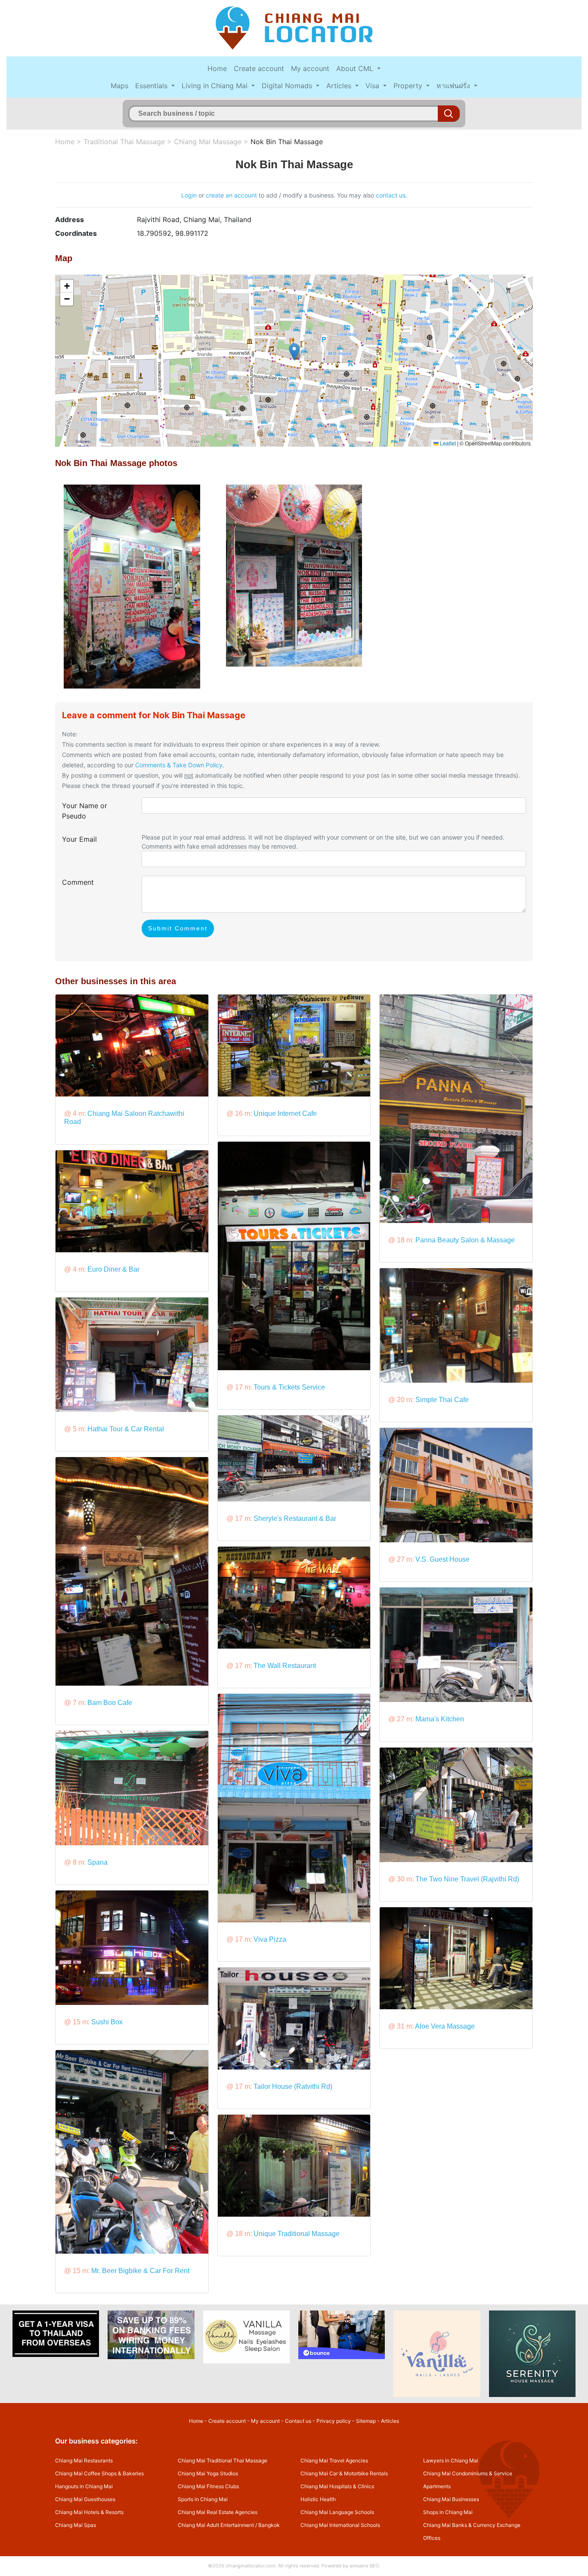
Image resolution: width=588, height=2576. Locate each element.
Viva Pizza (270, 1939)
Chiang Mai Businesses (451, 2499)
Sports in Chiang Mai (203, 2499)
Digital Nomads (288, 86)
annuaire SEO (364, 2566)
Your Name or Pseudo (85, 811)
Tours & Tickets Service (289, 1387)
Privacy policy (334, 2421)
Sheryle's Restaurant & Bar (295, 1518)
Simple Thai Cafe (442, 1400)
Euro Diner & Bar (113, 1269)
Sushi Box (107, 2022)
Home (217, 68)
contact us (391, 195)
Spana (97, 1862)
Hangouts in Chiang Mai (84, 2486)
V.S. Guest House (443, 1559)
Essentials (152, 86)
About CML (356, 68)
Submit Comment (178, 928)
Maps (119, 86)
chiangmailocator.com (251, 2566)
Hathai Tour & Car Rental (126, 1429)
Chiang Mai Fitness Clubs (208, 2486)
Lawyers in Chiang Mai (451, 2460)
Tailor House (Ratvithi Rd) (293, 2086)
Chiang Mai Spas (76, 2525)
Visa (373, 86)
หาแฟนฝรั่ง (454, 86)
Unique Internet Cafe (285, 1113)
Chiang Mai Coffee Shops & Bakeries (99, 2473)
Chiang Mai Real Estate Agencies (218, 2512)
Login (189, 195)
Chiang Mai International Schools (340, 2525)
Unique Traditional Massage (297, 2234)
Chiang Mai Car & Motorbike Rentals (344, 2473)
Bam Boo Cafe (110, 1703)
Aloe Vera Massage (445, 2026)
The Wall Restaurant (285, 1666)
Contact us (298, 2421)
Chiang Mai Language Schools (337, 2512)
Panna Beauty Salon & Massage (465, 1240)
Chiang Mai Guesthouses (85, 2499)
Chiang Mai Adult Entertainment (216, 2525)
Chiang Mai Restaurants (84, 2460)
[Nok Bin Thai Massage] (132, 586)
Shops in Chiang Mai (448, 2512)
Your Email (79, 839)
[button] (294, 352)
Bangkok (269, 2525)
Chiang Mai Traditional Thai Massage (223, 2460)
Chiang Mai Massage (208, 142)
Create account (259, 68)
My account (310, 68)
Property (409, 86)
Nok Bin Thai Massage (287, 142)
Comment (78, 882)
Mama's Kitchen (440, 1719)
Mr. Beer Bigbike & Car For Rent (140, 2271)
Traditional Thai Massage (124, 142)
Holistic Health (318, 2499)
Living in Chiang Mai (216, 86)
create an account (231, 195)
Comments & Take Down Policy (179, 765)
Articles (340, 86)
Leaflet (447, 443)
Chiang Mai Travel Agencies (334, 2460)
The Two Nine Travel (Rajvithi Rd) (467, 1879)
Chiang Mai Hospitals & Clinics (337, 2486)
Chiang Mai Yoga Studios (208, 2473)
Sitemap (366, 2421)
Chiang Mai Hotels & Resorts (89, 2512)
